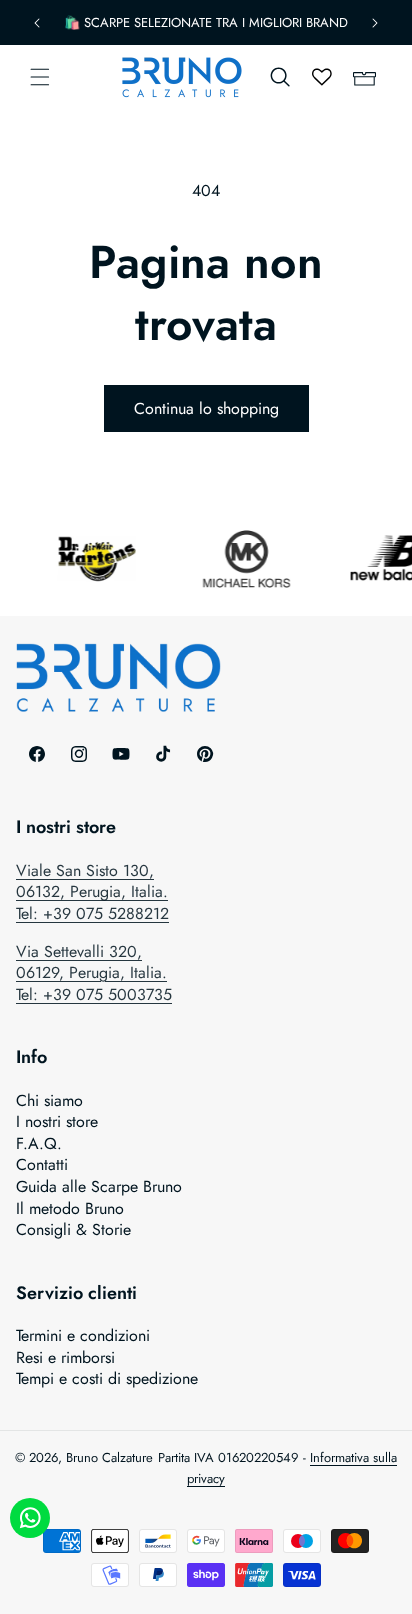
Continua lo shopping (206, 408)
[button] (40, 77)
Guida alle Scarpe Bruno (99, 1187)
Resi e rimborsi (65, 1358)
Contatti (42, 1165)
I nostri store (57, 1122)
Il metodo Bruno (70, 1209)
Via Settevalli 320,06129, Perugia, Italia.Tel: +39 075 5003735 (94, 973)
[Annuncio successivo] (375, 23)
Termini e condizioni (83, 1336)
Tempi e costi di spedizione (107, 1379)
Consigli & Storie (73, 1230)
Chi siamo (49, 1101)
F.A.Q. (39, 1144)
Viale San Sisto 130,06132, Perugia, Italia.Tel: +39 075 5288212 (92, 892)
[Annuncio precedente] (37, 23)
